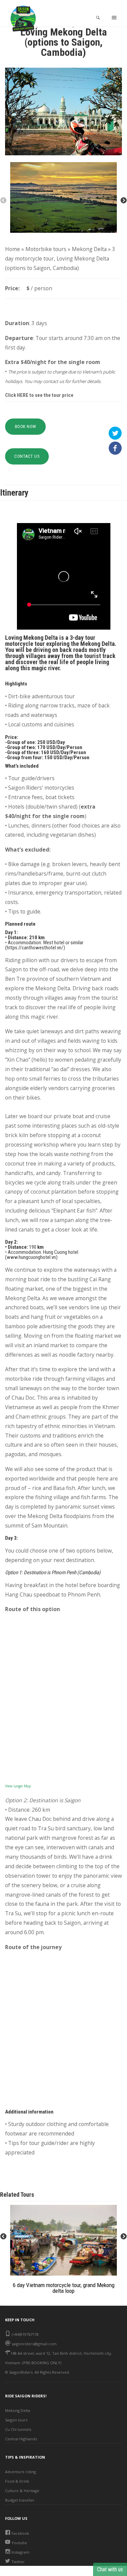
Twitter (18, 2562)
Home (13, 249)
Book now (26, 426)
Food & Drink (17, 2481)
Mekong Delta (89, 249)
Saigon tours (16, 2420)
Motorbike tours (46, 249)
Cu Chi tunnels (18, 2429)
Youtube (19, 2543)
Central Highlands (21, 2439)
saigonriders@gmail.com (34, 2344)
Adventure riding (20, 2472)
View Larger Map (18, 1786)
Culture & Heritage (22, 2491)
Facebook (20, 2533)
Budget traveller (20, 2500)
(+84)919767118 (25, 2334)
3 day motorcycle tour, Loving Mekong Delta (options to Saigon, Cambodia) (60, 258)
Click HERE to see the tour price (39, 395)
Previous (3, 201)
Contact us (27, 456)
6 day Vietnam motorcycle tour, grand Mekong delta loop (64, 2288)
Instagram (20, 2552)
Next (124, 201)
